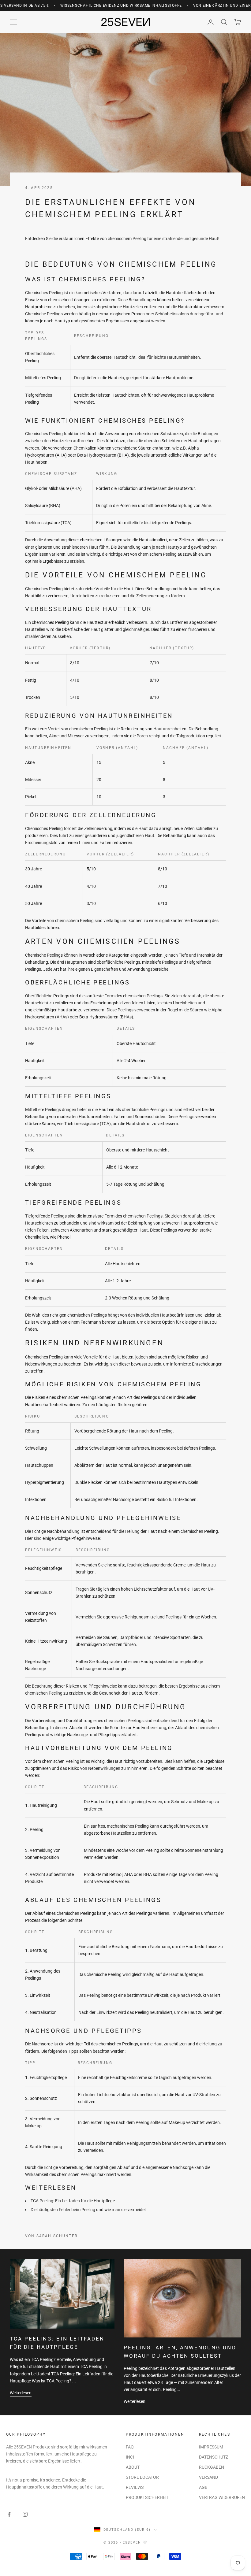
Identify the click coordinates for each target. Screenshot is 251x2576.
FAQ (130, 2447)
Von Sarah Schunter (51, 2236)
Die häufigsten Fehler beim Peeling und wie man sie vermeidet (88, 2210)
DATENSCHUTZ (214, 2457)
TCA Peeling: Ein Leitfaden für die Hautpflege (73, 2201)
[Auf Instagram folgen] (25, 2514)
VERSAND (208, 2477)
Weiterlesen (21, 2393)
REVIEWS (135, 2487)
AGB (203, 2487)
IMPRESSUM (211, 2447)
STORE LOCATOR (142, 2477)
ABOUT (133, 2467)
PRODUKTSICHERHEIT (147, 2497)
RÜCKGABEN (212, 2467)
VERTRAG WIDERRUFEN (222, 2497)
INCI (130, 2457)
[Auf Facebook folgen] (9, 2514)
